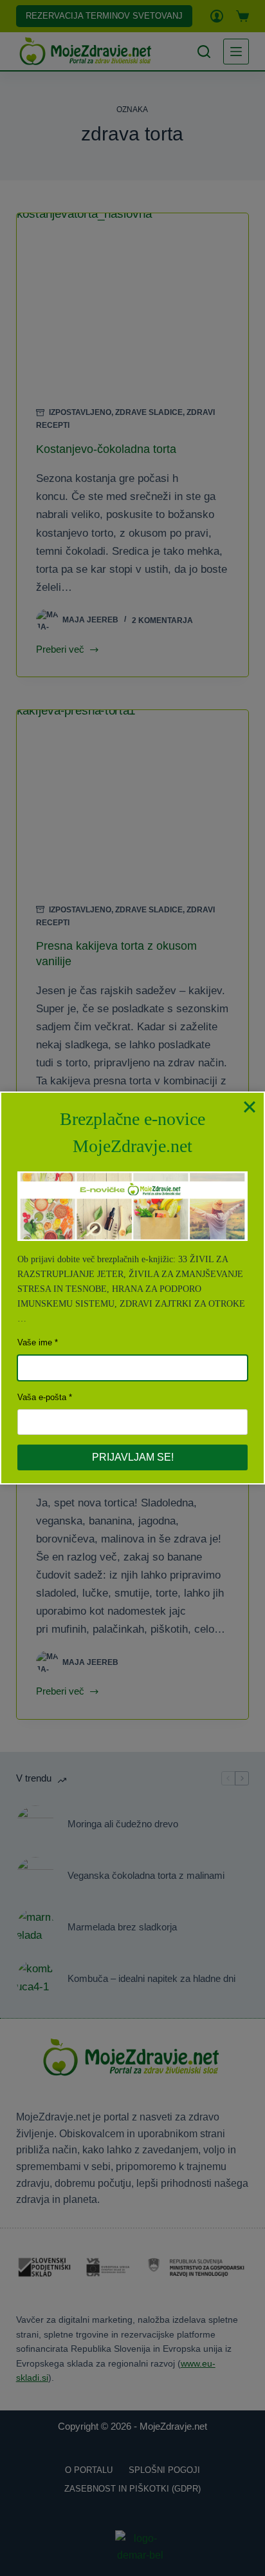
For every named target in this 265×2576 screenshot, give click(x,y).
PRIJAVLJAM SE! (133, 1457)
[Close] (250, 1107)
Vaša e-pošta (42, 1397)
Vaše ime (35, 1342)
